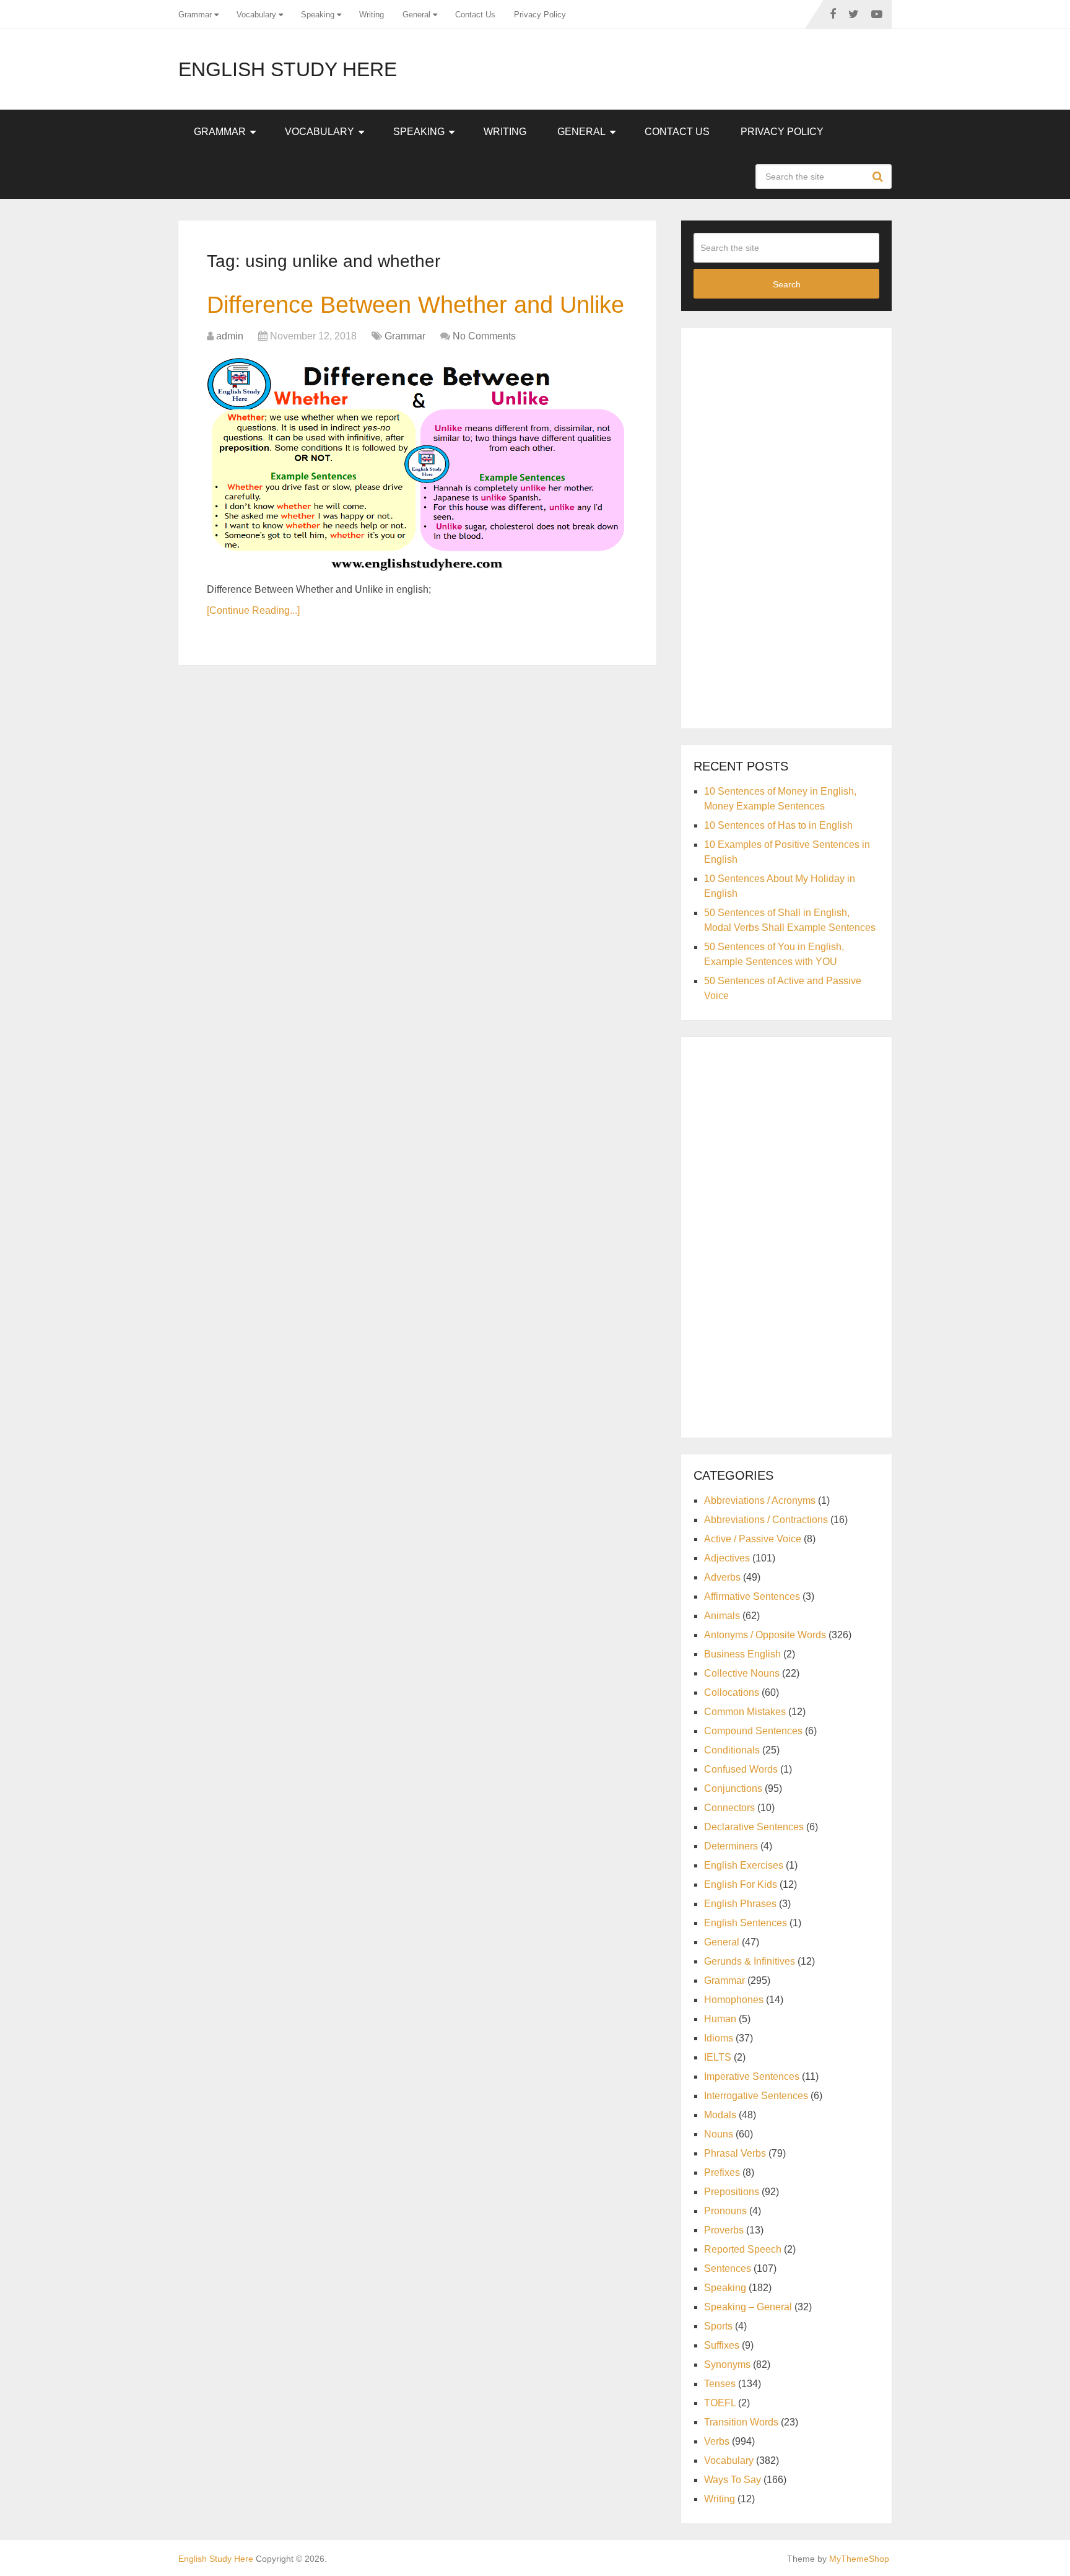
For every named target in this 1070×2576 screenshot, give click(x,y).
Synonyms (727, 2364)
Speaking (318, 15)
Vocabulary (256, 15)
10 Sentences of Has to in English (778, 825)
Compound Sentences (753, 1731)
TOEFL (720, 2403)
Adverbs (722, 1577)
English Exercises (744, 1865)
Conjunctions (733, 1788)
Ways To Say (733, 2480)
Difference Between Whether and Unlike (415, 305)
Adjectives (727, 1558)
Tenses (720, 2384)
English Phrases (740, 1904)
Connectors (729, 1808)
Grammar (195, 15)
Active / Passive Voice (753, 1539)
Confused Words (741, 1769)
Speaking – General (748, 2307)
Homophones (734, 2000)
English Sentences (746, 1923)
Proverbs (724, 2230)
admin (230, 336)
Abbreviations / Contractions (766, 1520)
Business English (742, 1654)
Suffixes (722, 2345)
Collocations (732, 1692)
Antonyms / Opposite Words (765, 1635)
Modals (720, 2115)
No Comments (484, 336)
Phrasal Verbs (735, 2153)
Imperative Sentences (752, 2076)
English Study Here (288, 69)
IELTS (718, 2057)
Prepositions (732, 2192)
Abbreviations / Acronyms (760, 1500)
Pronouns (725, 2211)
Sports (718, 2326)
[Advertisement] (786, 526)
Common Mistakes (745, 1712)
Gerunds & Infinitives (750, 1961)
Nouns (719, 2134)
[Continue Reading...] (253, 610)
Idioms (719, 2038)
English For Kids (741, 1884)
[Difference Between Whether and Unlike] (417, 465)
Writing (372, 15)
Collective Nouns (742, 1673)
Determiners (731, 1846)
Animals (722, 1616)
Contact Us (475, 15)
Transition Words (741, 2422)
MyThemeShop (859, 2559)
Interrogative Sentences (756, 2096)
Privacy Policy (540, 15)
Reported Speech (743, 2249)
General (416, 15)
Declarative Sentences (754, 1827)
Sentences (728, 2268)
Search (879, 177)
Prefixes (722, 2172)
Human (720, 2019)
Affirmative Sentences (752, 1596)
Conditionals (732, 1750)
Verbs (717, 2441)
